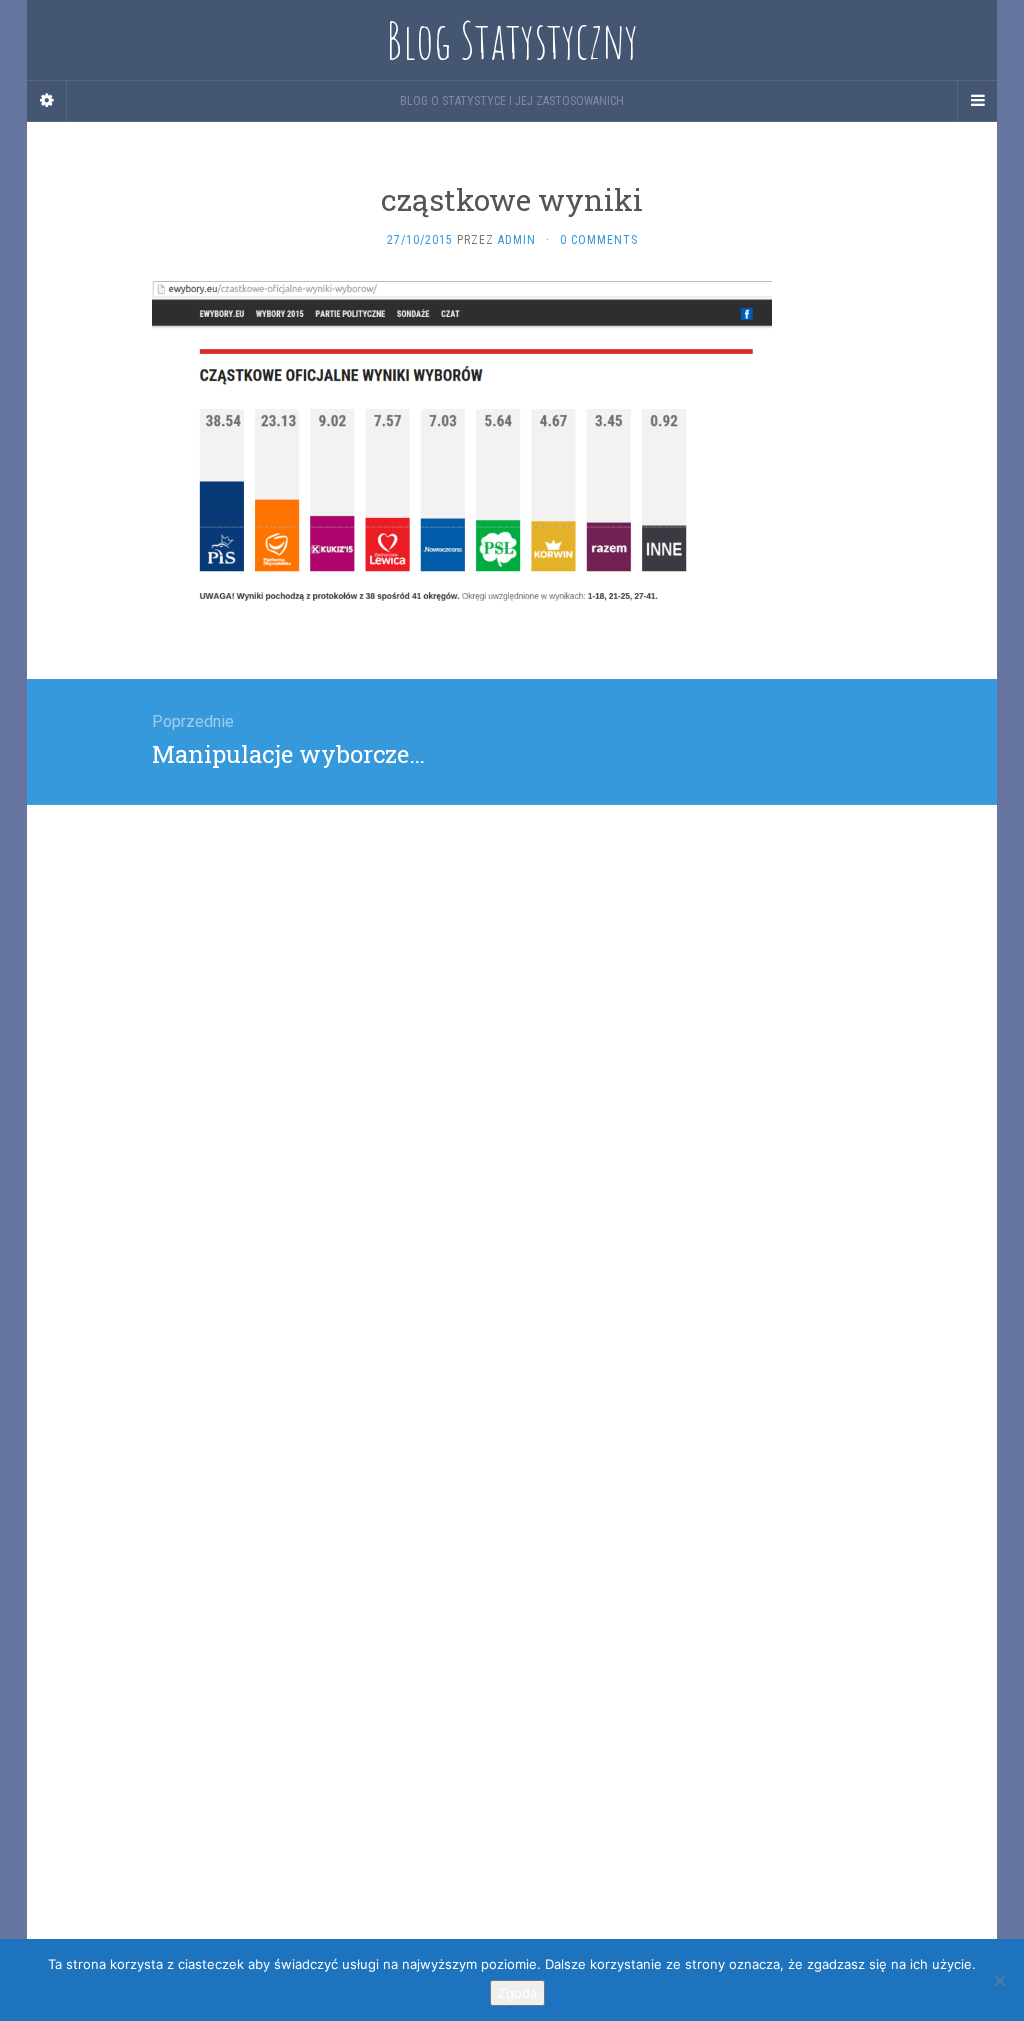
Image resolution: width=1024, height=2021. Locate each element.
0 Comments (599, 240)
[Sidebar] (47, 101)
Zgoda (517, 1993)
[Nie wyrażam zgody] (999, 1980)
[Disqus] (512, 1055)
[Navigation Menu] (977, 101)
